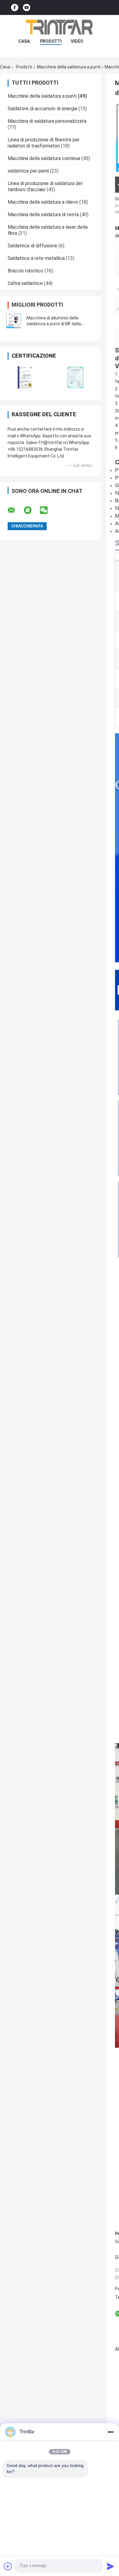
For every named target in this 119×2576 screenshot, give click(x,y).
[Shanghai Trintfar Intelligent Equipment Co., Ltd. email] (15, 510)
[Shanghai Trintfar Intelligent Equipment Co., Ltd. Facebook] (15, 7)
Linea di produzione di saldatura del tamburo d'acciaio (45, 186)
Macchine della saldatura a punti (69, 67)
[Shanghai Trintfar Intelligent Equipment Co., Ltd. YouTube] (27, 7)
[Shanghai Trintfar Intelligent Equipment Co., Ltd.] (60, 27)
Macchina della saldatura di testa (43, 215)
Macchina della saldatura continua (44, 158)
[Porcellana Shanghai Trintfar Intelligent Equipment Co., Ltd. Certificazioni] (25, 377)
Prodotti (24, 67)
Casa (5, 67)
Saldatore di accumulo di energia (42, 109)
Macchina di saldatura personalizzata (47, 121)
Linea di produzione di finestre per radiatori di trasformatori (44, 143)
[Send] (110, 2566)
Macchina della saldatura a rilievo (43, 202)
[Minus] (110, 2432)
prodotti (51, 41)
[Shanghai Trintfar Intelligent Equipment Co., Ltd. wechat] (48, 510)
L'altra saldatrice (25, 283)
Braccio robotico (25, 271)
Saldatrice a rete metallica (36, 258)
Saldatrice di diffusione (32, 246)
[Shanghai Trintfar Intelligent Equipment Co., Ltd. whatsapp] (31, 510)
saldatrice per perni (28, 171)
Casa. (25, 41)
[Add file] (8, 2566)
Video (77, 41)
